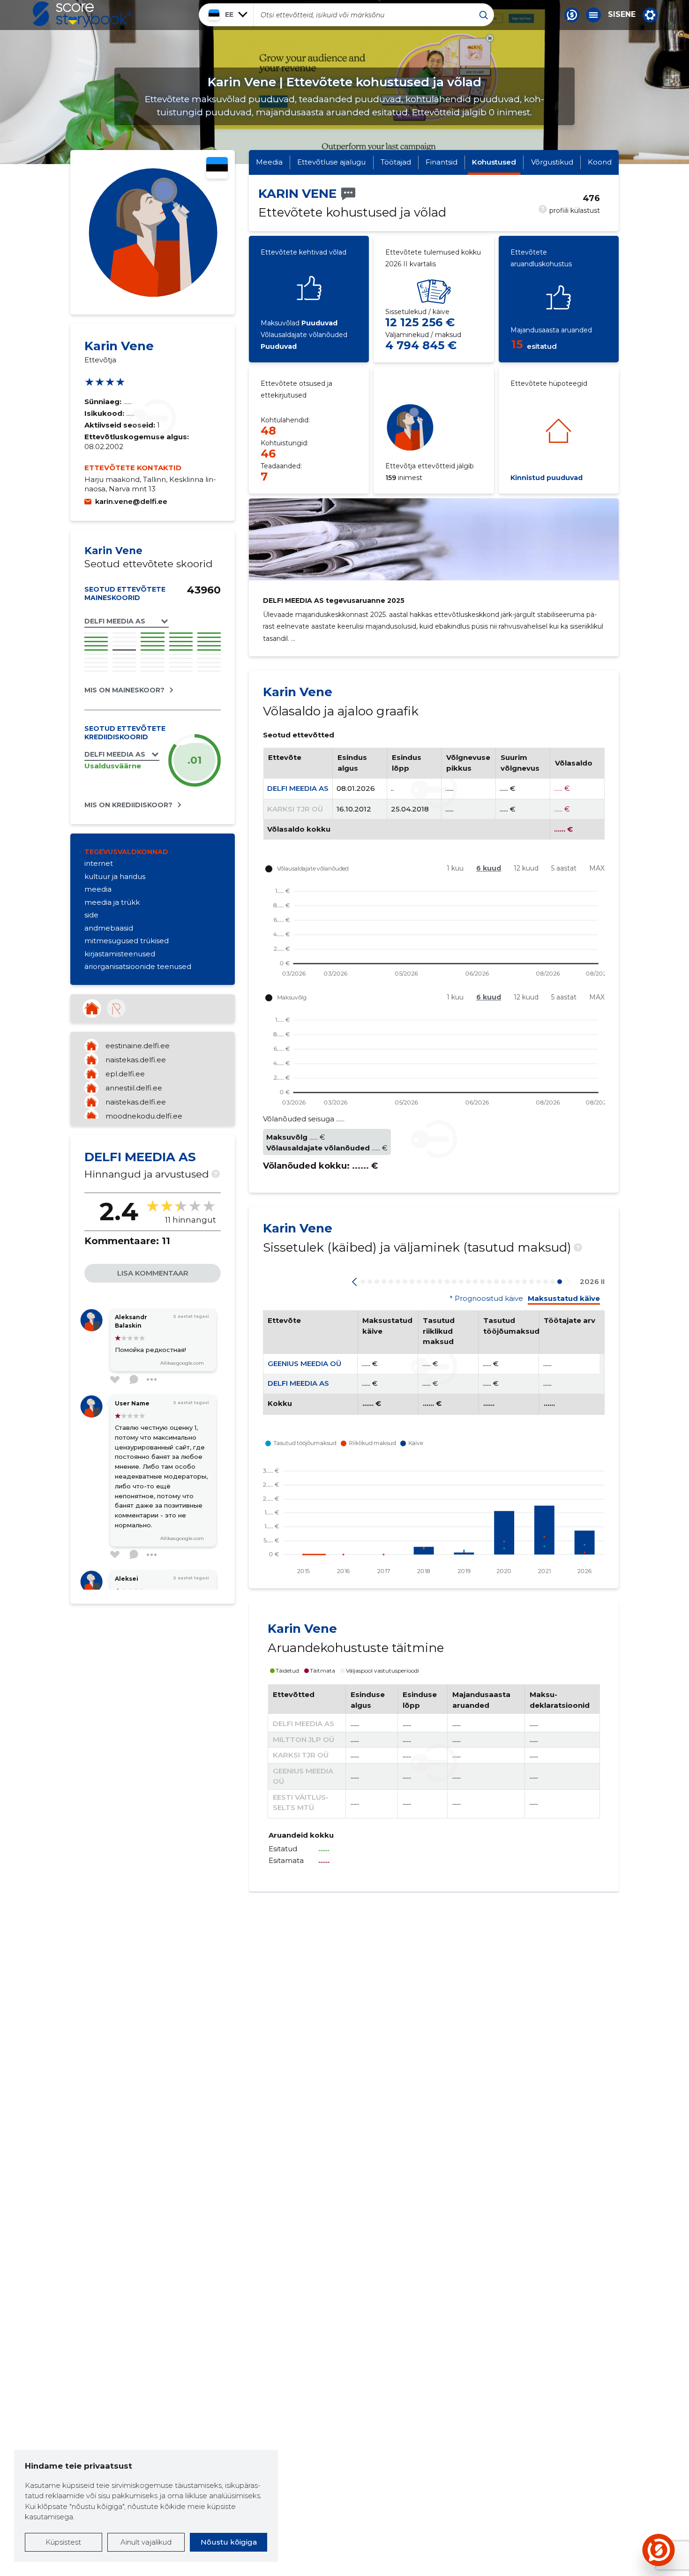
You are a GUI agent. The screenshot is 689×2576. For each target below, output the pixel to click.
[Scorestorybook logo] (82, 15)
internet (99, 863)
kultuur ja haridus (115, 876)
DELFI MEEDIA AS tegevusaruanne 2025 (334, 601)
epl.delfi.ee (125, 1074)
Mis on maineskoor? (124, 690)
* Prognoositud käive (486, 1299)
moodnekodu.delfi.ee (144, 1116)
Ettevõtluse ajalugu (331, 162)
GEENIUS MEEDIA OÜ (304, 1363)
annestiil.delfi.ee (134, 1088)
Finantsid (442, 162)
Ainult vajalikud (146, 2542)
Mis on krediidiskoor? (128, 805)
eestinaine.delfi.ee (138, 1046)
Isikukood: (105, 413)
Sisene (622, 15)
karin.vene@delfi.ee (131, 501)
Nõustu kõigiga (229, 2542)
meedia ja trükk (112, 902)
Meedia (269, 162)
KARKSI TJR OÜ (295, 809)
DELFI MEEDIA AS (298, 788)
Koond (600, 162)
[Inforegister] (116, 1008)
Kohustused (494, 162)
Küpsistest (63, 2542)
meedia (98, 889)
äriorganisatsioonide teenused (138, 966)
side (91, 915)
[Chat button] (572, 15)
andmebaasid (109, 928)
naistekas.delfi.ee (136, 1060)
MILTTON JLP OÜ (303, 1739)
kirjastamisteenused (120, 954)
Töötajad (396, 162)
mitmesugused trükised (127, 941)
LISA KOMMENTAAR (153, 1273)
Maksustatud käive (564, 1299)
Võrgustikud (552, 162)
